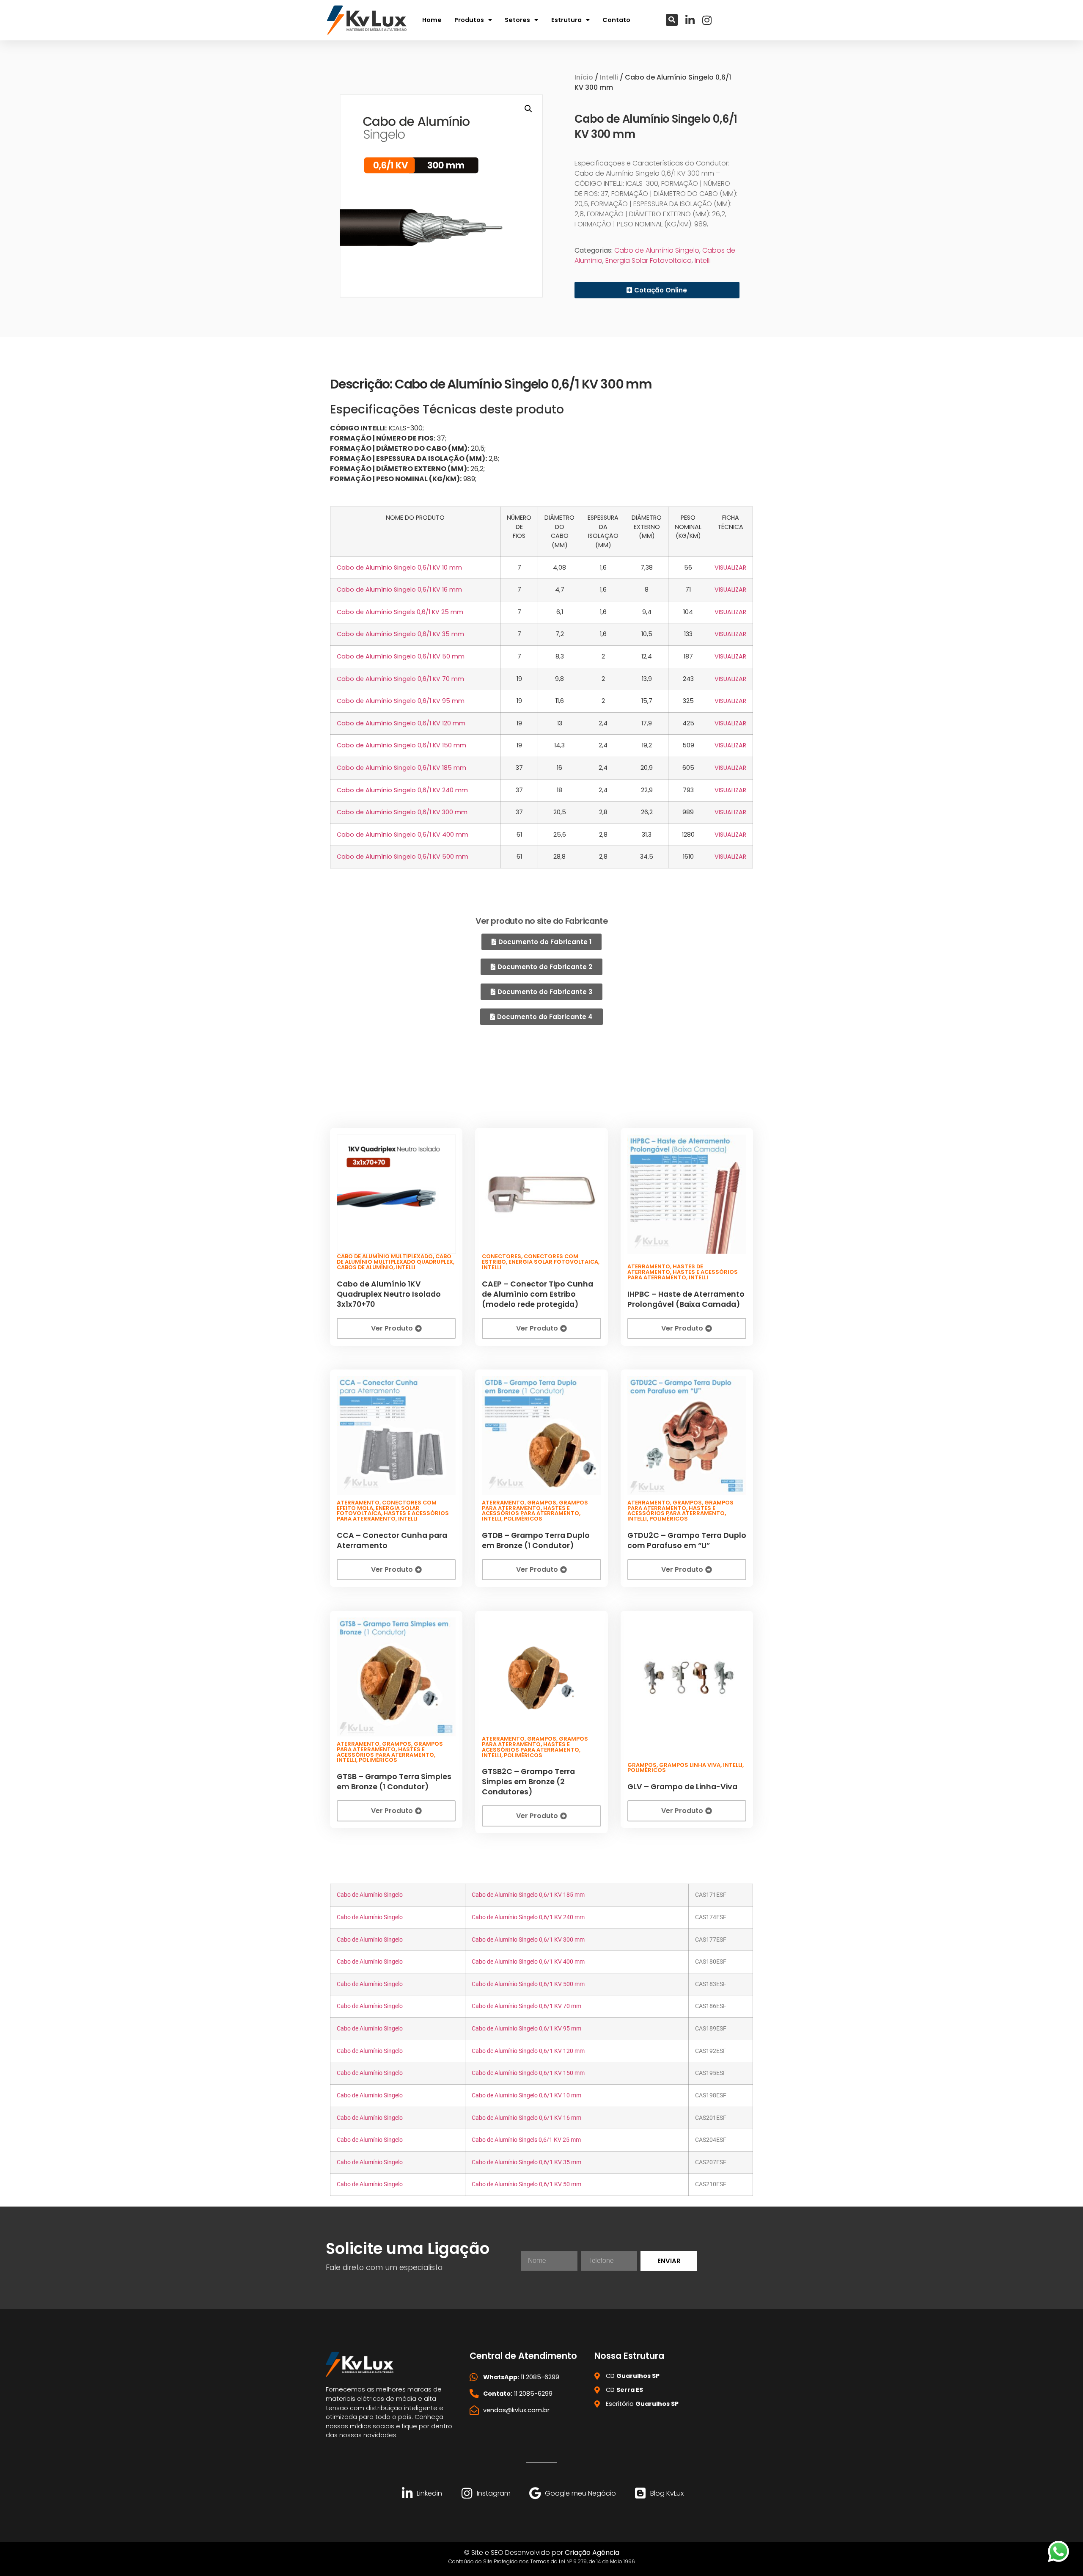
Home (432, 20)
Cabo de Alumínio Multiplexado (385, 1256)
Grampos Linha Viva (690, 1765)
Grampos (542, 1503)
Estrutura (566, 20)
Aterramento (649, 1266)
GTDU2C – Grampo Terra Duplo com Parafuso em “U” (687, 1540)
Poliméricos (523, 1519)
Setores (517, 20)
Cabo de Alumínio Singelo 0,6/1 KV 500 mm (403, 857)
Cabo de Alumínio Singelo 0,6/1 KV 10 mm (399, 568)
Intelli (609, 77)
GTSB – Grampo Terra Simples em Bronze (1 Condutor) (394, 1782)
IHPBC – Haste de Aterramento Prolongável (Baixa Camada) (686, 1299)
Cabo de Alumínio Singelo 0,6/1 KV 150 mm (401, 745)
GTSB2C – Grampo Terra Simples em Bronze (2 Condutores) (528, 1782)
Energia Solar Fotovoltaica (649, 260)
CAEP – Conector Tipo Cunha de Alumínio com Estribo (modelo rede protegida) (537, 1294)
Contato (616, 20)
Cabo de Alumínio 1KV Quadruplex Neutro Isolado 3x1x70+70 (389, 1294)
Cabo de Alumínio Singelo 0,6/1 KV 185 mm (401, 768)
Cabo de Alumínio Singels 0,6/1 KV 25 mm (400, 612)
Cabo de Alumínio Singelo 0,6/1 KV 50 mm (401, 656)
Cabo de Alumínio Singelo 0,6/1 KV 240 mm (402, 790)
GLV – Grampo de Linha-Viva (682, 1787)
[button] (672, 20)
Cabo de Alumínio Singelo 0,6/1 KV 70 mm (400, 679)
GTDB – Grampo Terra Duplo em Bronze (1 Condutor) (536, 1540)
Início (584, 77)
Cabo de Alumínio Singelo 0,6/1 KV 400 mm (403, 835)
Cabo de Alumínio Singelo (657, 250)
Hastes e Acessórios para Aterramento (683, 1275)
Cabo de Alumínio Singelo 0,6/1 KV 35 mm (400, 634)
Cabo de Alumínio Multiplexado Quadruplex (395, 1259)
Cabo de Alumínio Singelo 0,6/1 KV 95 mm (401, 701)
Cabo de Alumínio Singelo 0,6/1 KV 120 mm (401, 723)
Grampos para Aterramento (535, 1505)
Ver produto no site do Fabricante (541, 921)
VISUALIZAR (730, 568)
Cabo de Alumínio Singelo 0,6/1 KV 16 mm (399, 590)
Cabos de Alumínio (365, 1267)
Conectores (502, 1256)
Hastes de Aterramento (665, 1269)
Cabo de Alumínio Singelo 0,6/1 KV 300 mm (402, 812)
